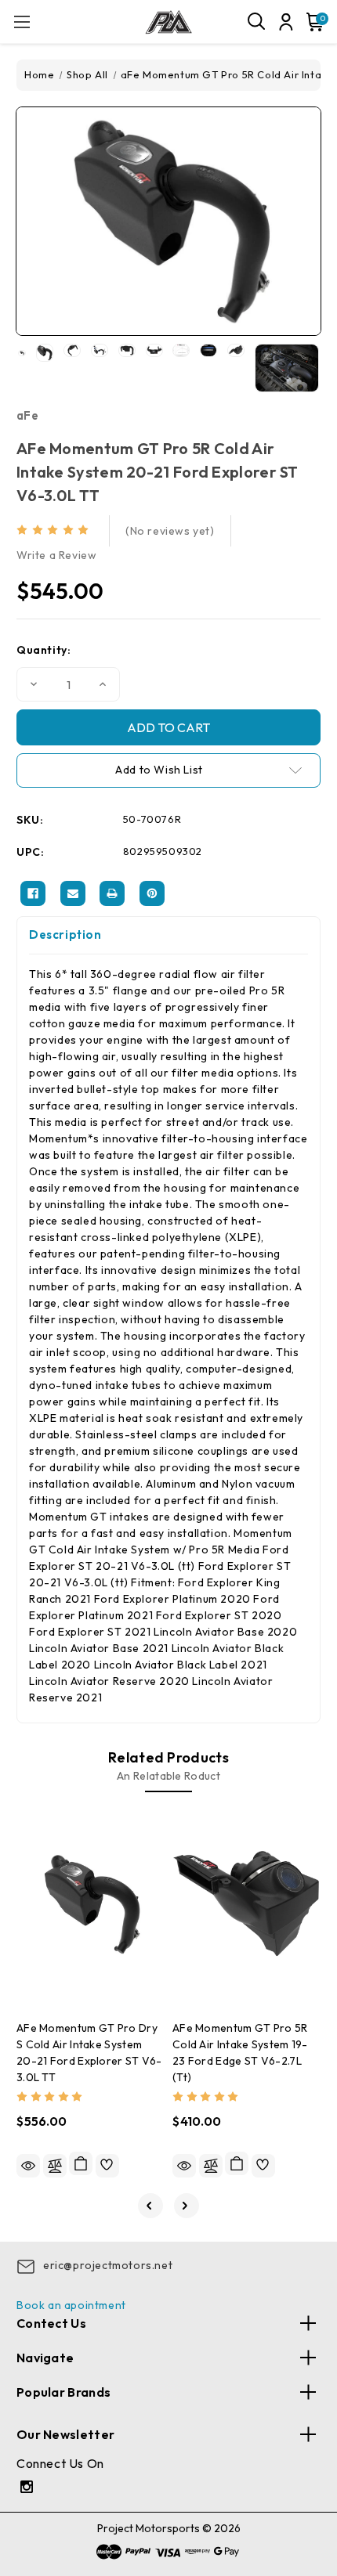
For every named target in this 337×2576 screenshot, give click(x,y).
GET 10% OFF (169, 1381)
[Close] (309, 1152)
